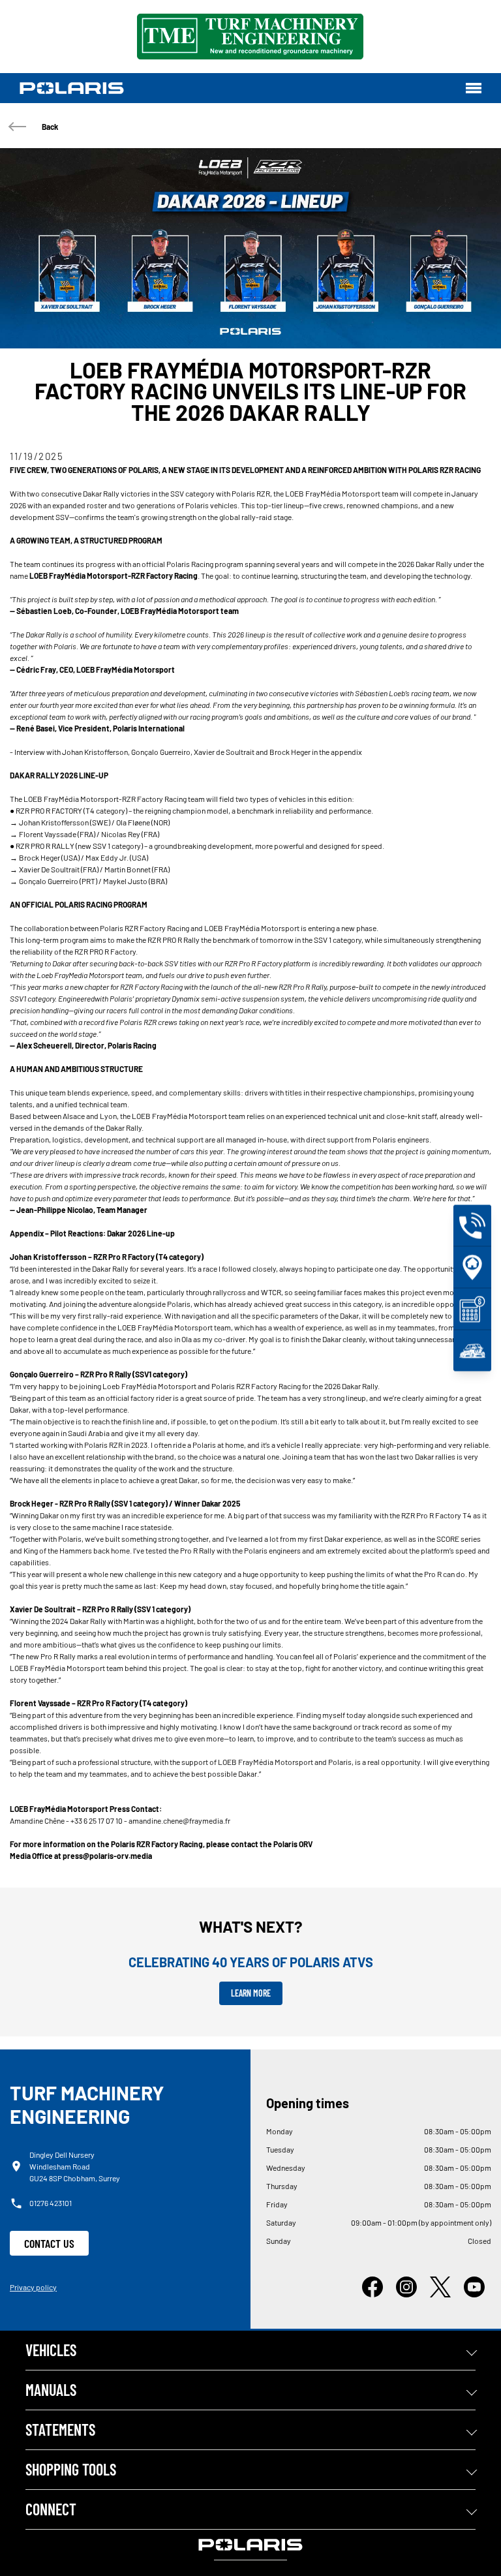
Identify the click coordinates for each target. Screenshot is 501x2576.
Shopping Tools (71, 2469)
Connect (51, 2509)
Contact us (49, 2243)
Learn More (251, 1993)
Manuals (51, 2390)
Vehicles (51, 2350)
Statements (60, 2430)
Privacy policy (33, 2287)
